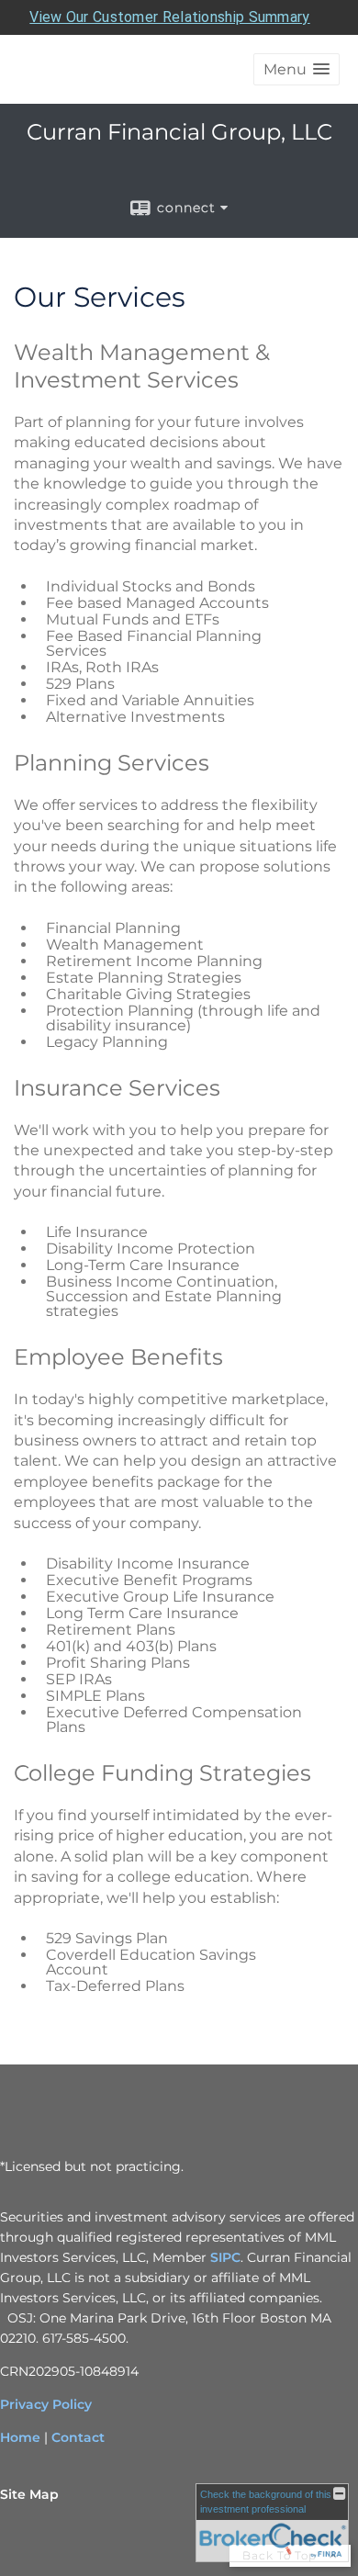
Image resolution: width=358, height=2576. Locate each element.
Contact (78, 2437)
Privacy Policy (46, 2404)
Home (20, 2437)
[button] (296, 69)
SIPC (225, 2257)
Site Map (29, 2494)
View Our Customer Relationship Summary (169, 17)
